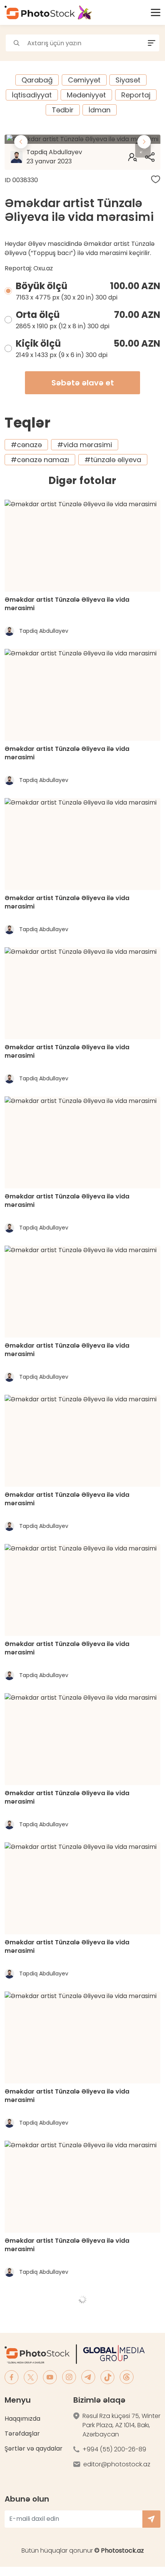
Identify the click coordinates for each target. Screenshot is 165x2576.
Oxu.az (43, 268)
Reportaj (136, 95)
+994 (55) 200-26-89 (114, 2449)
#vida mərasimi (85, 445)
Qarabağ (37, 80)
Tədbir (63, 110)
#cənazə (26, 445)
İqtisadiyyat (32, 95)
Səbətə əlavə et (83, 383)
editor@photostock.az (117, 2464)
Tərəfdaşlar (22, 2434)
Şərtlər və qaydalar (34, 2448)
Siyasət (128, 80)
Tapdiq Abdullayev (54, 157)
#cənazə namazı (40, 460)
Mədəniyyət (86, 95)
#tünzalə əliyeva (113, 460)
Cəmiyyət (84, 80)
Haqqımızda (22, 2419)
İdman (100, 110)
